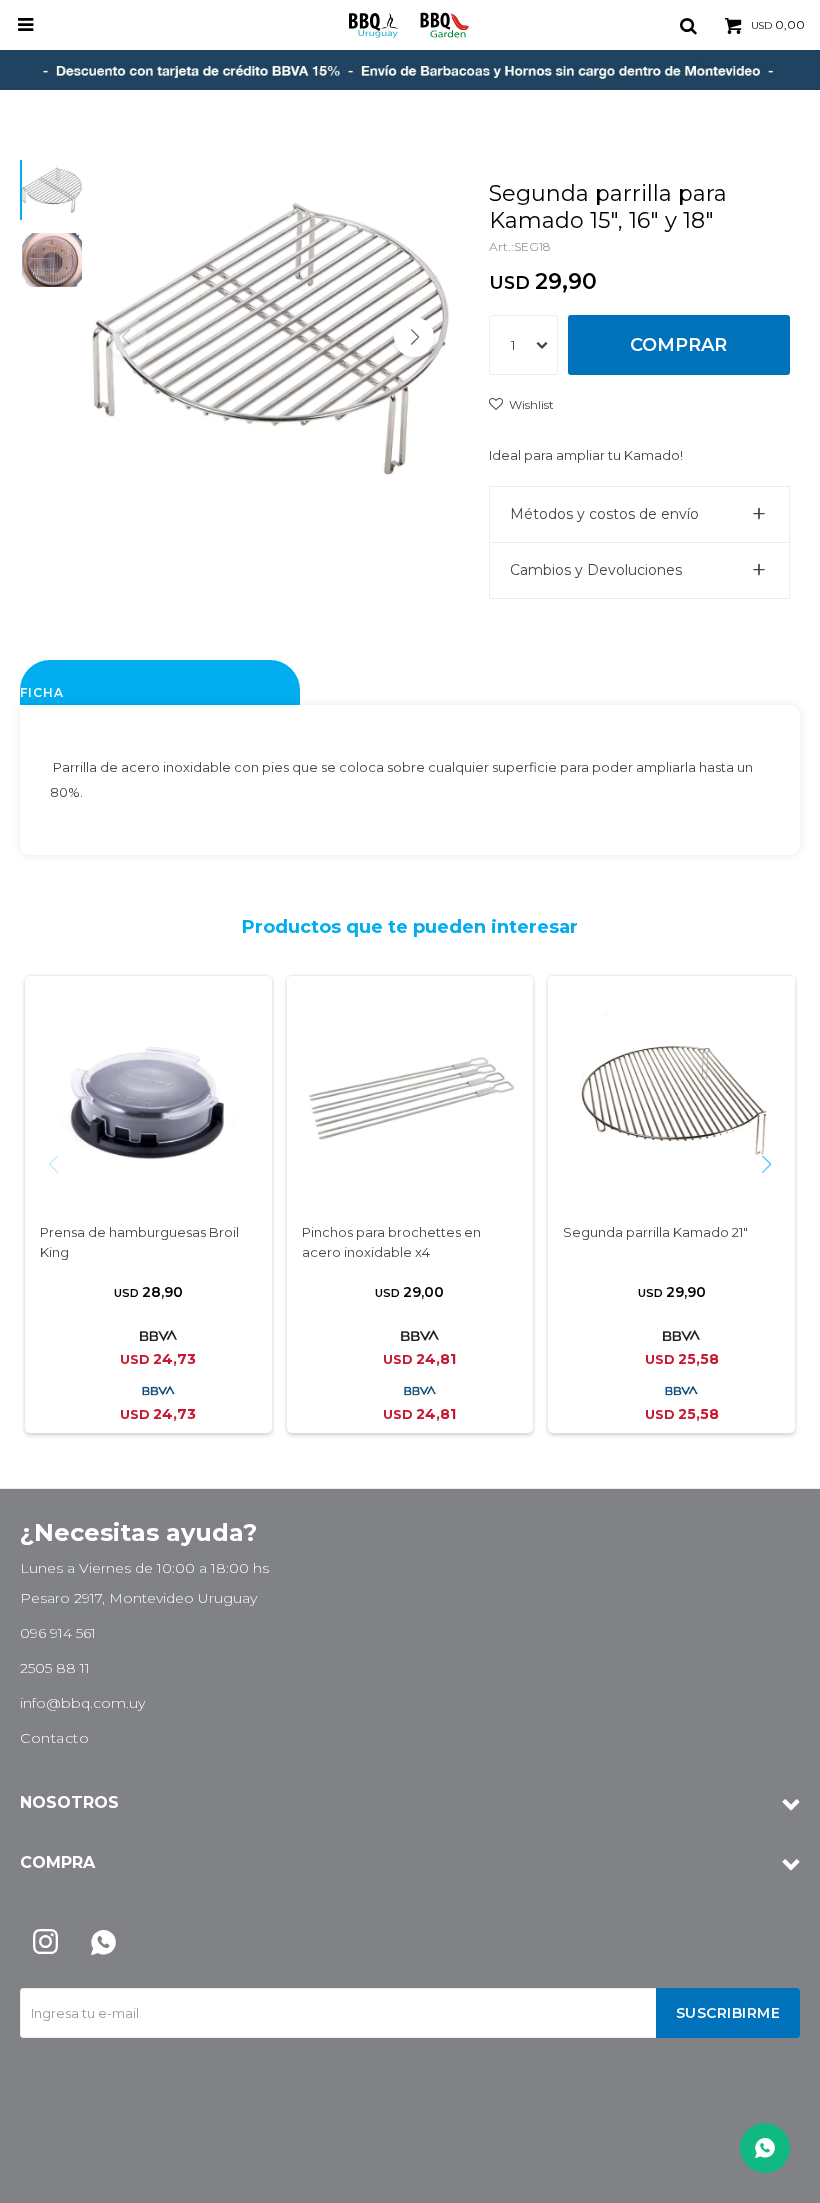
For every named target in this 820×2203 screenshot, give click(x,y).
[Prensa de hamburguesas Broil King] (148, 1098)
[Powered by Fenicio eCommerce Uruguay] (770, 2178)
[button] (688, 25)
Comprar (678, 345)
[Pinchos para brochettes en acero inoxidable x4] (410, 1098)
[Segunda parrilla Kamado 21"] (671, 1098)
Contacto (54, 1738)
